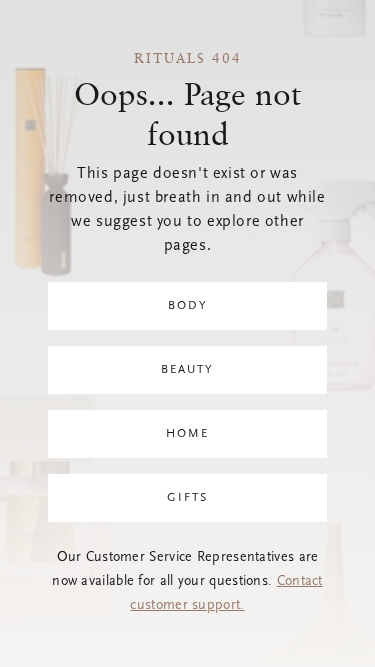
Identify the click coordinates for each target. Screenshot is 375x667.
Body (188, 306)
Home (187, 434)
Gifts (187, 498)
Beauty (187, 370)
